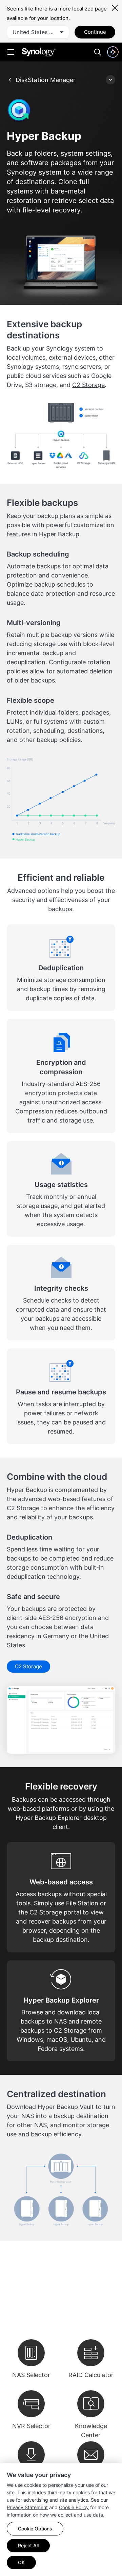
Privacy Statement (27, 2507)
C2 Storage (88, 385)
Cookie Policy (74, 2507)
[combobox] (38, 32)
